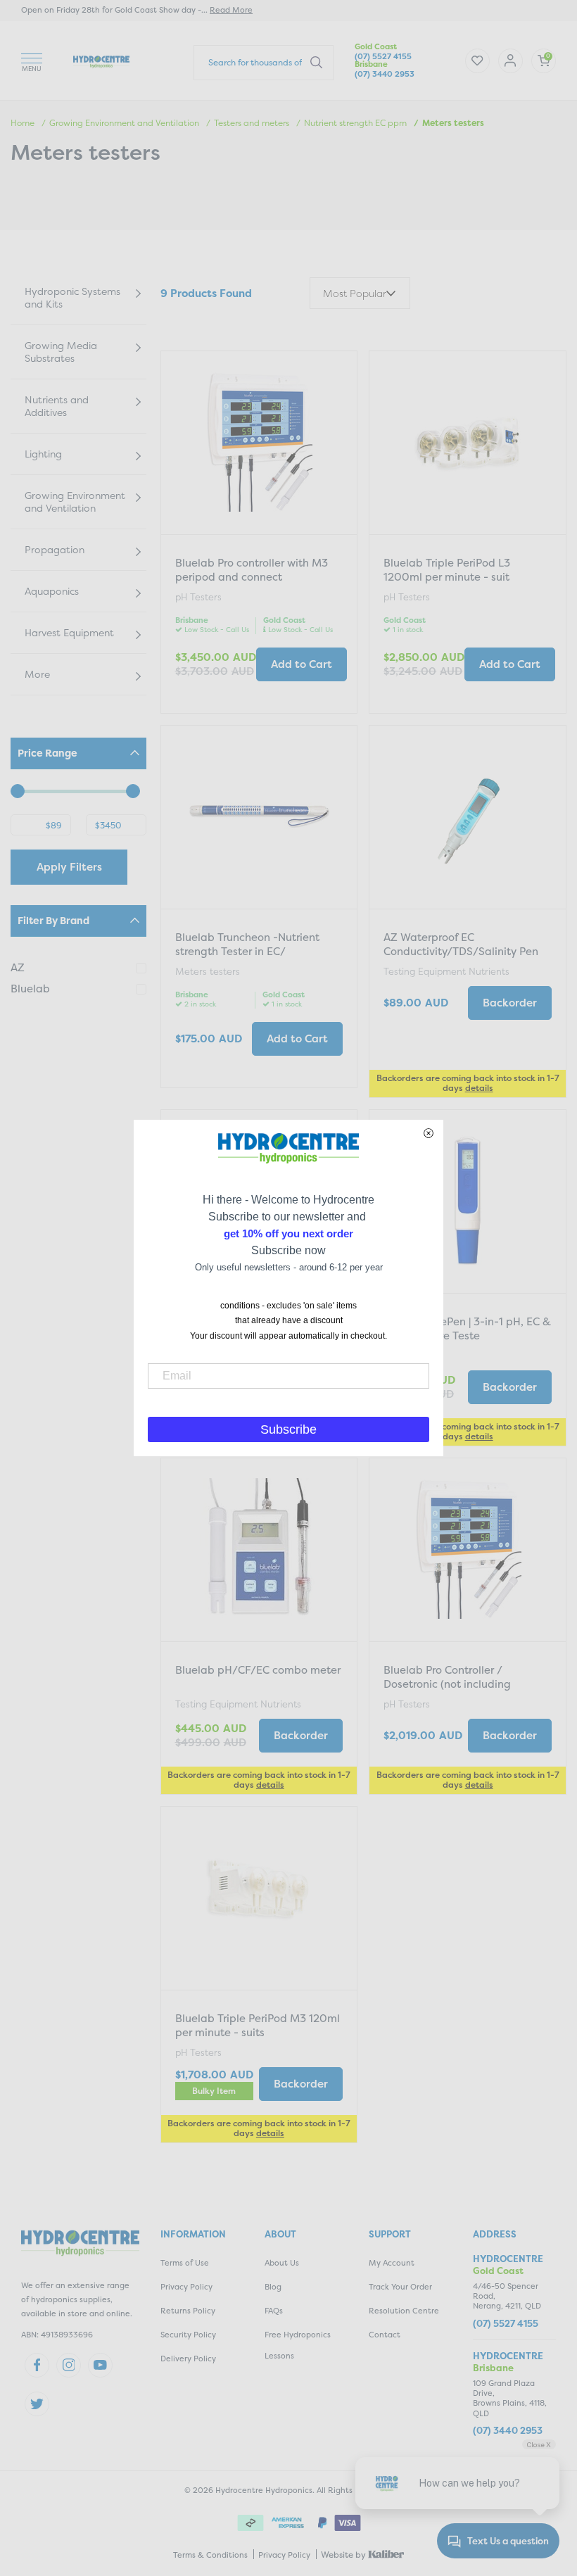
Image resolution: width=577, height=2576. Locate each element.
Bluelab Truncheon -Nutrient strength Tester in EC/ (247, 944)
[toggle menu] (32, 60)
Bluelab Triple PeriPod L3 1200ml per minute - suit (447, 570)
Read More (231, 10)
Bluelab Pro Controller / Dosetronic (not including (447, 1677)
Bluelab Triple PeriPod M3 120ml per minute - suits (258, 2025)
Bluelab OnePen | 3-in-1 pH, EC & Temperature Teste (467, 1328)
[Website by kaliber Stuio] (386, 2554)
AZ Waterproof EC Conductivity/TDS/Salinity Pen (461, 944)
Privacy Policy (186, 2287)
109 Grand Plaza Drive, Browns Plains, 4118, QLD (510, 2399)
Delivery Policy (188, 2359)
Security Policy (188, 2335)
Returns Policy (188, 2311)
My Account (392, 2263)
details (479, 1088)
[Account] (477, 61)
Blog (273, 2287)
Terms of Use (185, 2263)
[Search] (316, 62)
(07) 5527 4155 (383, 57)
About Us (282, 2263)
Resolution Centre (404, 2311)
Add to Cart (302, 664)
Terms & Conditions (210, 2555)
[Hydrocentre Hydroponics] (101, 60)
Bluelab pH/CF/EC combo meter (258, 1670)
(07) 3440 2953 (385, 74)
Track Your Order (400, 2287)
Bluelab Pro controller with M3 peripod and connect (252, 570)
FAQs (274, 2311)
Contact (385, 2335)
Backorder (510, 1003)
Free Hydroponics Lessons (298, 2345)
